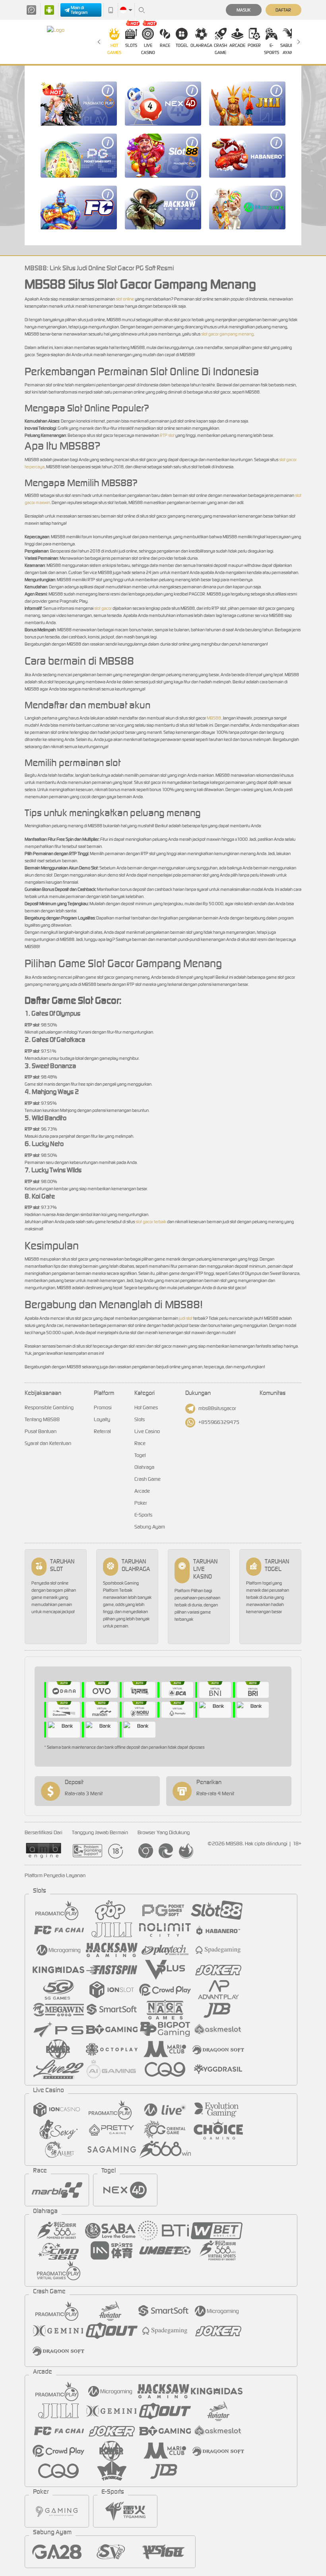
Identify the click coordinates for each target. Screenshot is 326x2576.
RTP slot (167, 435)
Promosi (103, 1407)
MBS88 (214, 718)
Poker (254, 45)
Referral (102, 1431)
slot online (125, 299)
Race (165, 45)
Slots (131, 45)
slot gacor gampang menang (227, 334)
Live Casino (148, 49)
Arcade (237, 45)
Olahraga (201, 45)
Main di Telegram (79, 10)
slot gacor (103, 608)
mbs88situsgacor (217, 1408)
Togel (182, 45)
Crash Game (220, 49)
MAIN (79, 104)
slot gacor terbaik (151, 1222)
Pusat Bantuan (41, 1431)
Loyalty (102, 1419)
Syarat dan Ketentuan (48, 1443)
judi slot (186, 1318)
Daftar (283, 10)
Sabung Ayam (288, 49)
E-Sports (272, 49)
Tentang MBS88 (42, 1419)
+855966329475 (219, 1422)
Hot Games (114, 49)
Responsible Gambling (49, 1407)
